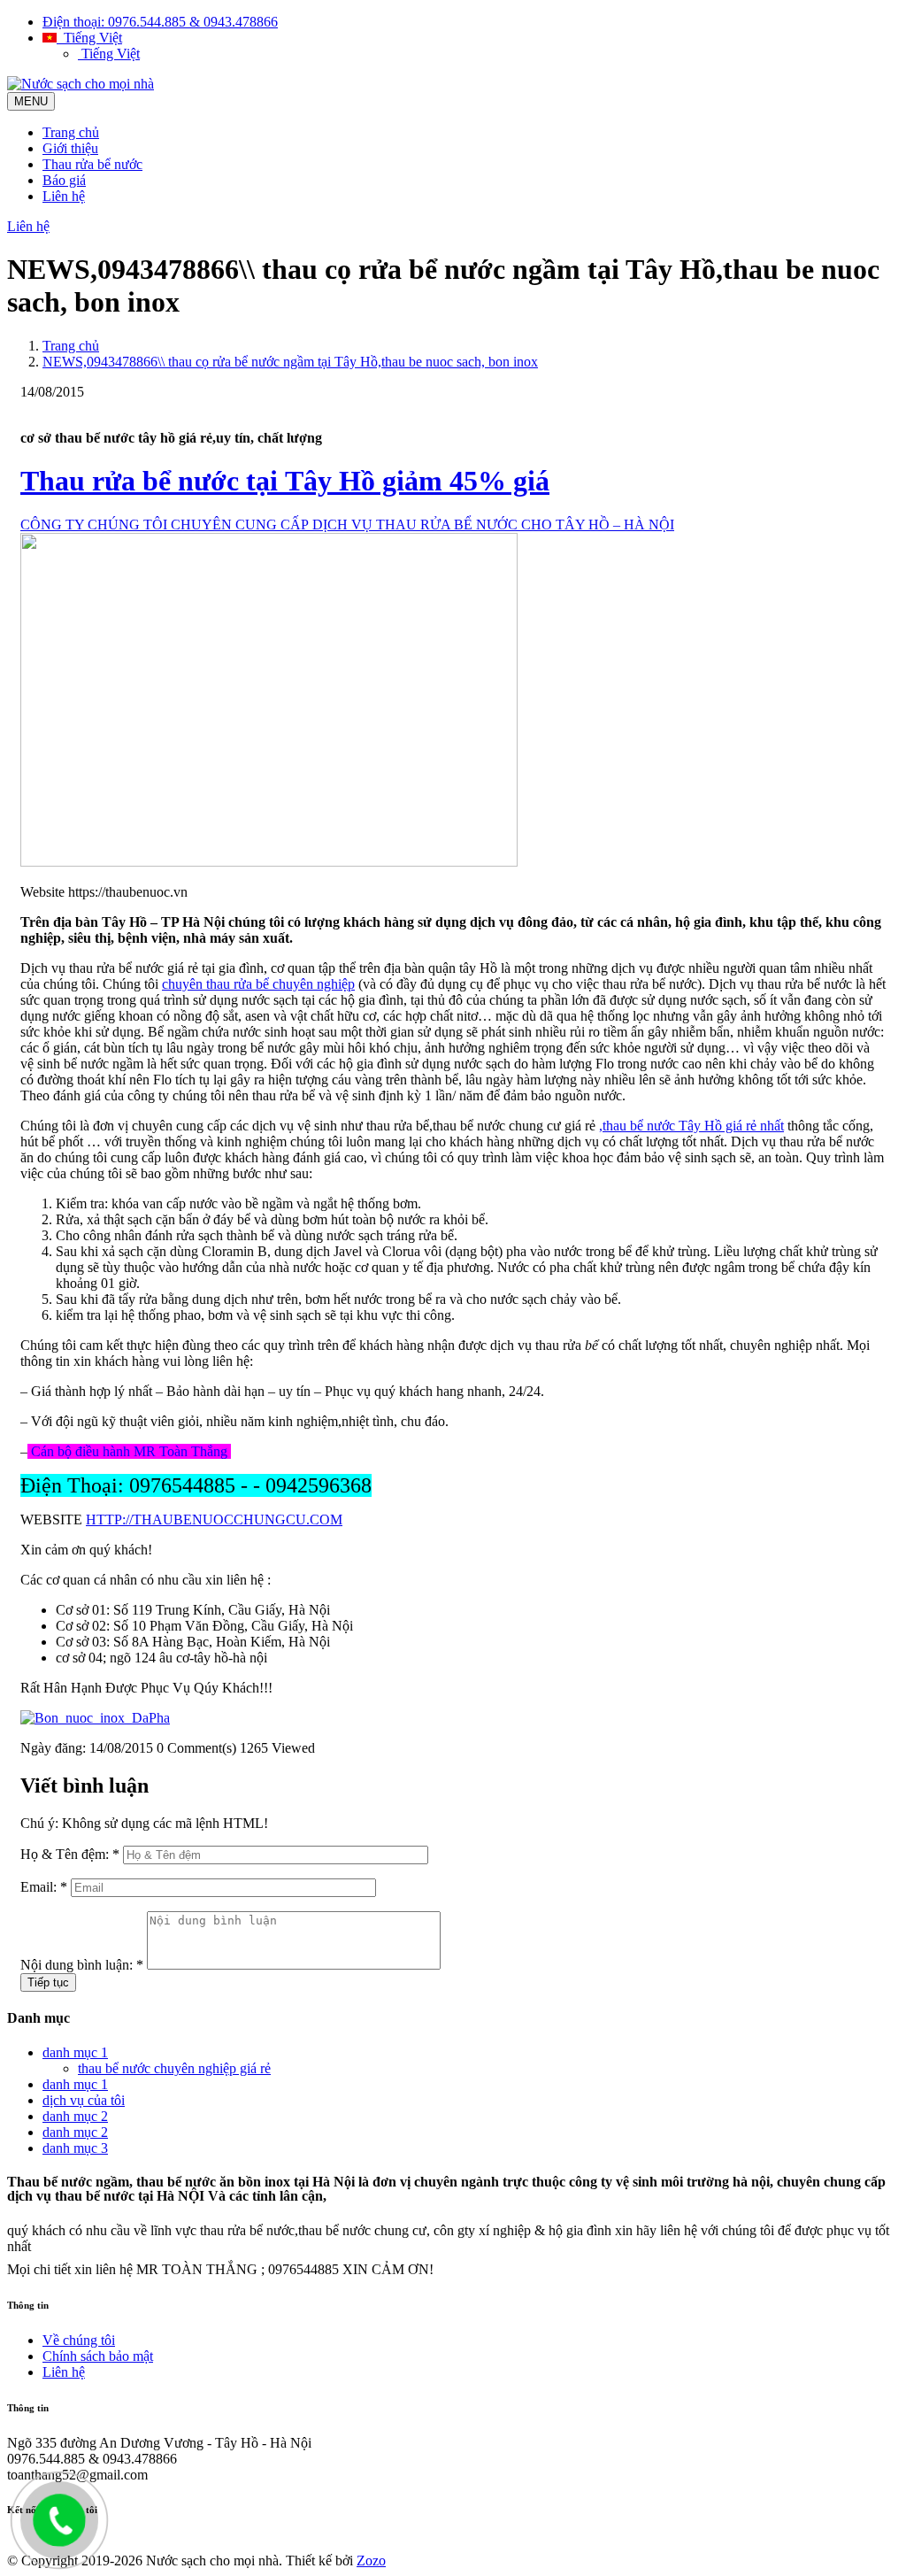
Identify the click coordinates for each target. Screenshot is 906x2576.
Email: (44, 1887)
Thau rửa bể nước (92, 164)
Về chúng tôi (79, 2340)
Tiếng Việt (89, 38)
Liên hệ (64, 196)
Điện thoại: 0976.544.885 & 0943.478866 (160, 22)
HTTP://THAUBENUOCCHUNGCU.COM (214, 1519)
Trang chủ (71, 132)
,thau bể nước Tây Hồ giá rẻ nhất (691, 1126)
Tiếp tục (48, 1982)
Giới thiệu (70, 148)
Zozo (371, 2561)
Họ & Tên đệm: (70, 1854)
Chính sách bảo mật (98, 2356)
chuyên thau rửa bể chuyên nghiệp (258, 984)
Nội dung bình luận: (82, 1965)
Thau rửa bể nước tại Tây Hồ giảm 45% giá (285, 481)
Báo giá (64, 180)
